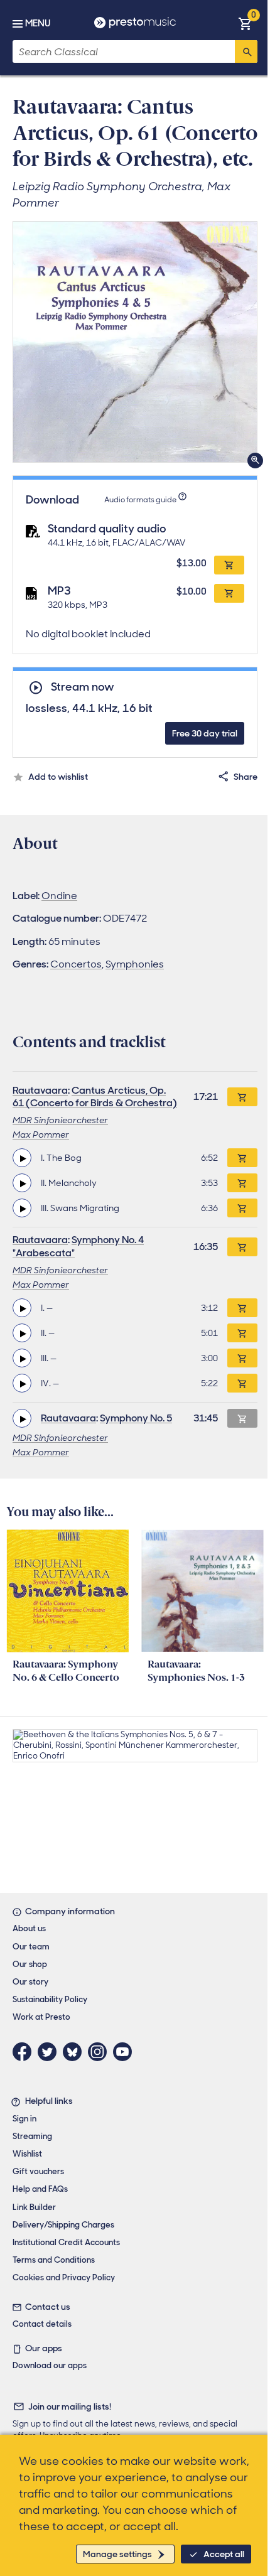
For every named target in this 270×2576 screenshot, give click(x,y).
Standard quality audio (107, 529)
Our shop (30, 1964)
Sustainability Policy (50, 1999)
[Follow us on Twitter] (50, 2052)
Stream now (82, 687)
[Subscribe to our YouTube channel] (126, 2052)
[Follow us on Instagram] (100, 2052)
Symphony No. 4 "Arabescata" (78, 1246)
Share (246, 777)
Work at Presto (41, 2017)
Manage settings (117, 2554)
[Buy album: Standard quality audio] (229, 565)
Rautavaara (40, 1090)
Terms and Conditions (54, 2260)
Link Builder (34, 2207)
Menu (38, 23)
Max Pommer (41, 1134)
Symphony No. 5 (136, 1418)
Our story (30, 1982)
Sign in (24, 2119)
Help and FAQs (40, 2189)
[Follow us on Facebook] (25, 2052)
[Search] (246, 51)
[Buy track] (242, 1158)
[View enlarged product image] (135, 342)
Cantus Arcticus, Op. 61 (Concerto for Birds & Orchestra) (95, 1097)
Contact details (42, 2324)
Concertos (76, 964)
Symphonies (135, 964)
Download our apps (50, 2365)
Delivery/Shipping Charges (63, 2225)
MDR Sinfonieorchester (60, 1120)
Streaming (32, 2136)
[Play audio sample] (22, 1158)
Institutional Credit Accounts (66, 2242)
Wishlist (27, 2154)
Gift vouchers (38, 2171)
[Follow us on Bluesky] (75, 2052)
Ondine (59, 896)
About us (29, 1928)
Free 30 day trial (205, 733)
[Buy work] (242, 1097)
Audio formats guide (140, 500)
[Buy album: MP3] (229, 593)
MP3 (59, 591)
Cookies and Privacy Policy (64, 2277)
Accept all (224, 2554)
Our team (31, 1947)
